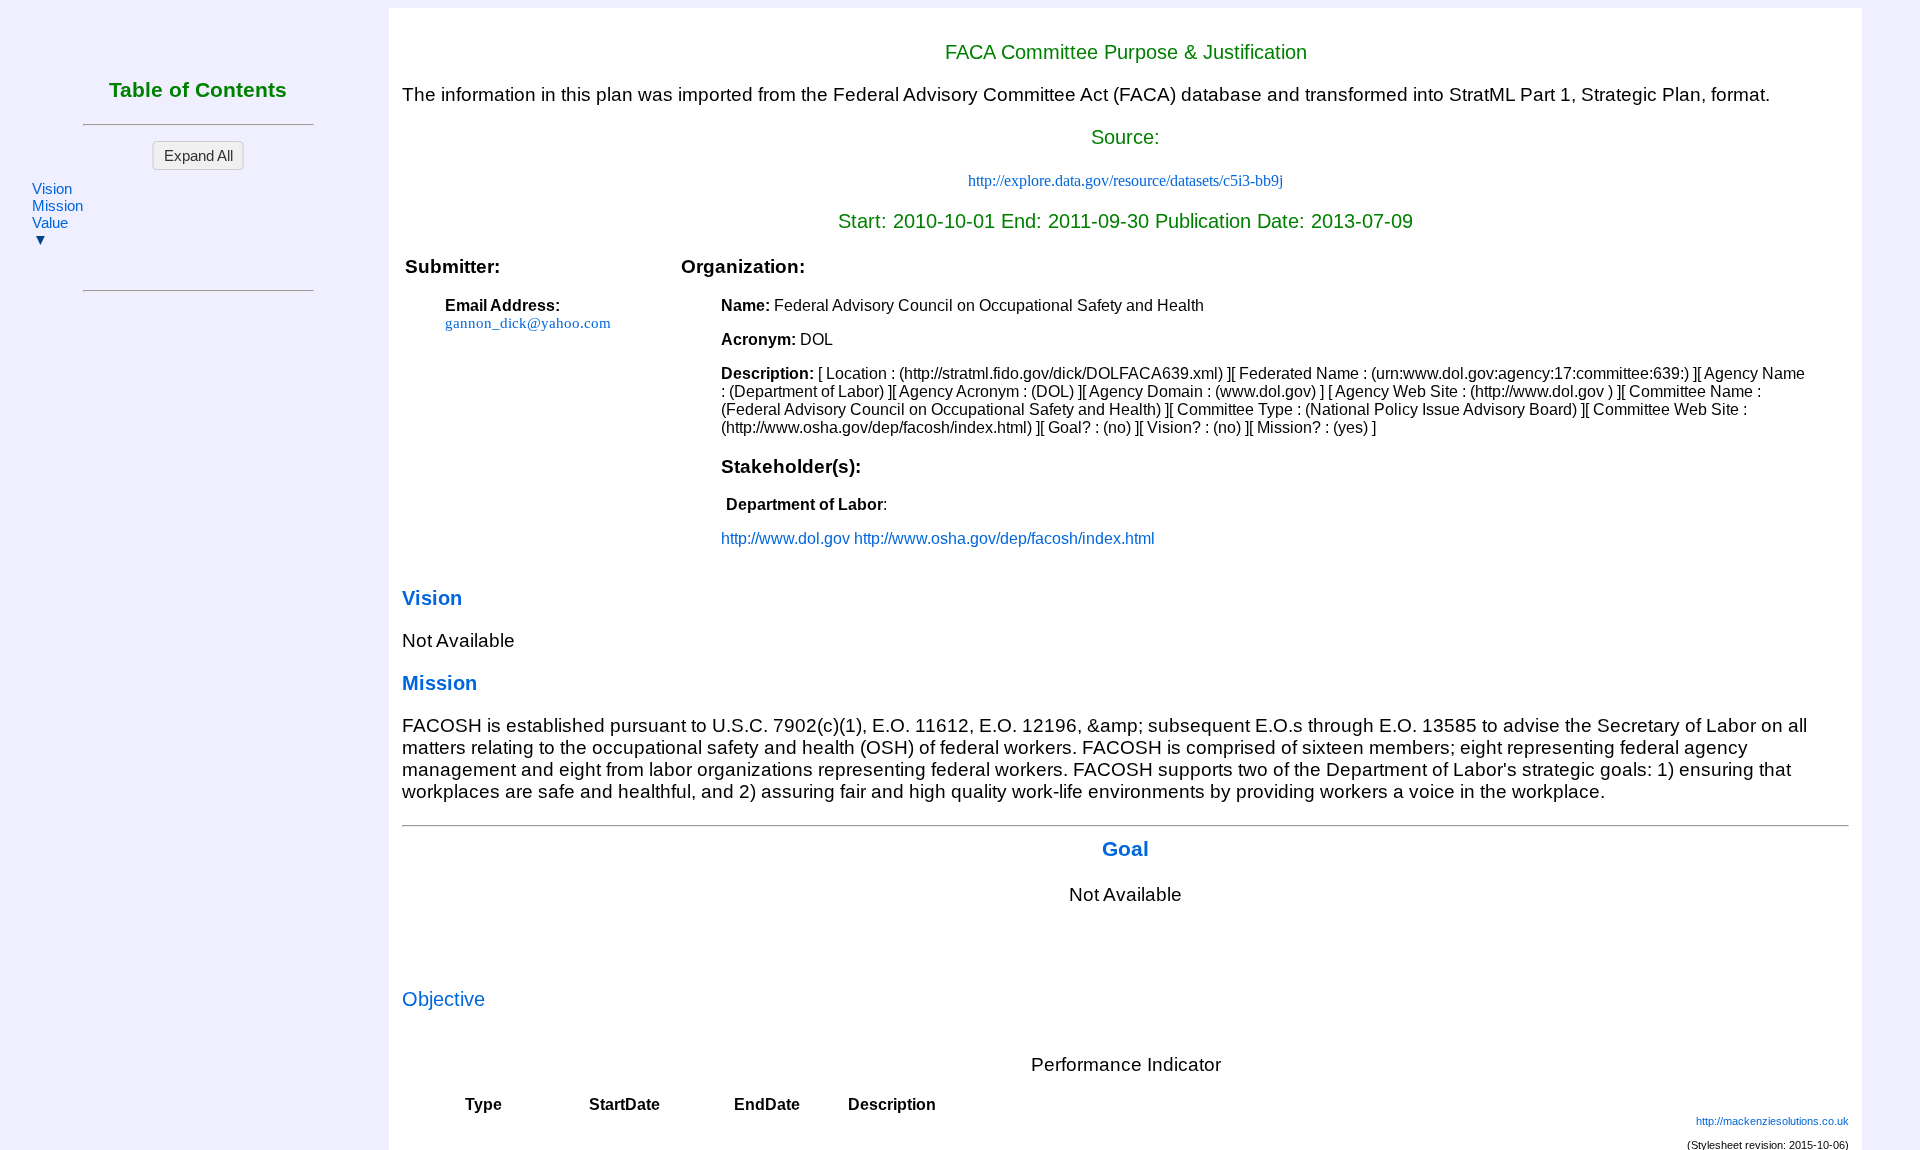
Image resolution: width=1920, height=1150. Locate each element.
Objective (443, 999)
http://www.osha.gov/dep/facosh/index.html (1004, 538)
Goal (1125, 849)
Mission (57, 205)
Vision (52, 188)
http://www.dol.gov (785, 538)
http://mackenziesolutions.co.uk (1772, 1121)
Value (50, 222)
